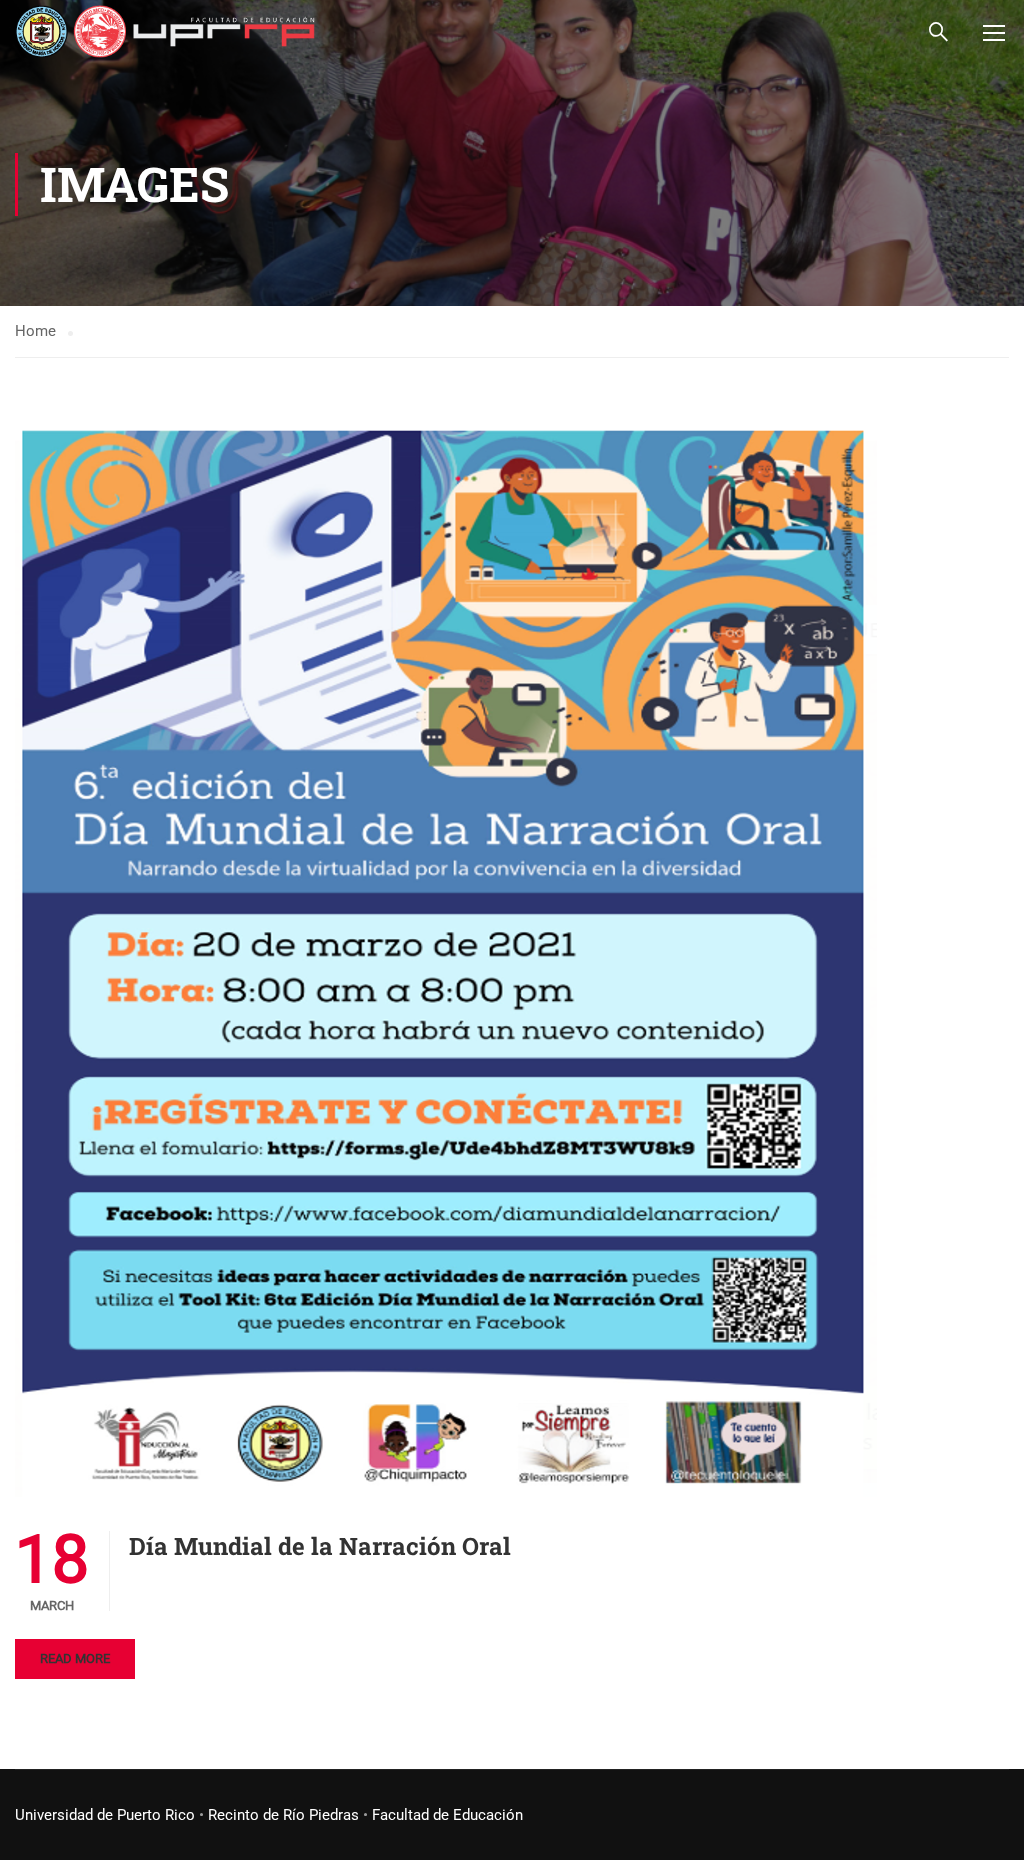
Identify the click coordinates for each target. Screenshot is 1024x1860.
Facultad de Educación (447, 1815)
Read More (75, 1658)
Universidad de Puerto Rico (105, 1815)
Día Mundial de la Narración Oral (320, 1546)
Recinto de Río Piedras (283, 1815)
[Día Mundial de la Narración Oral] (446, 957)
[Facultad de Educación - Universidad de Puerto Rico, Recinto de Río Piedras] (165, 31)
